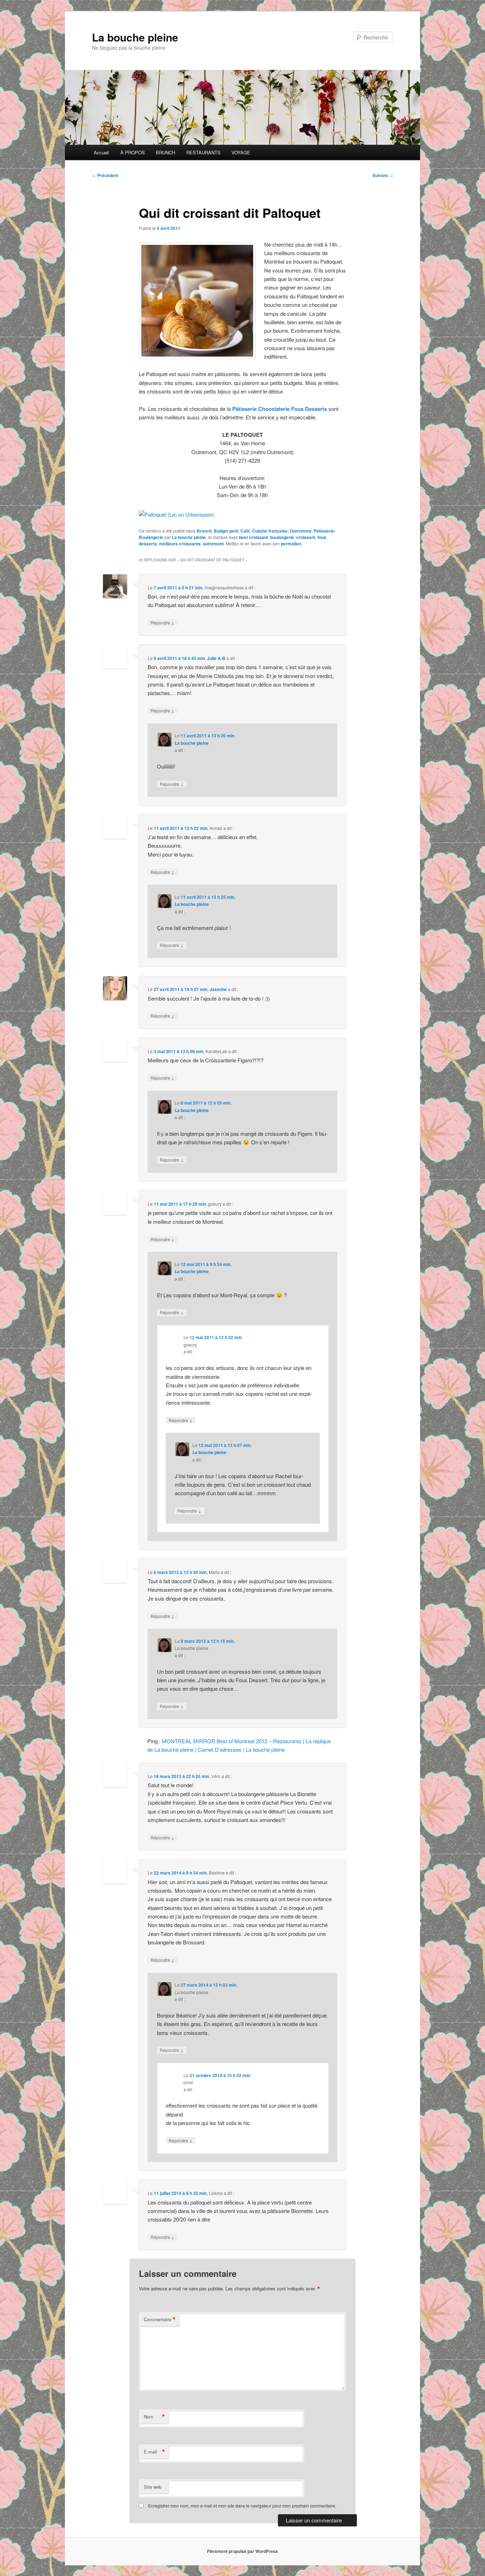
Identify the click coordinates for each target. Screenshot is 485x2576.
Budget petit (226, 531)
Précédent (105, 175)
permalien (291, 544)
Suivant (383, 175)
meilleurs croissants (180, 544)
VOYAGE (241, 152)
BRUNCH (165, 152)
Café (245, 531)
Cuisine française (270, 531)
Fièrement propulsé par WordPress (243, 2551)
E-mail (154, 2452)
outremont (213, 544)
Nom (154, 2417)
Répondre (162, 622)
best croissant (254, 537)
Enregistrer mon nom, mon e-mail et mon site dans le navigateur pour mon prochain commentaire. (242, 2506)
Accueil (101, 152)
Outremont (301, 531)
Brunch (204, 531)
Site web (153, 2487)
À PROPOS (133, 152)
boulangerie (282, 537)
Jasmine (218, 989)
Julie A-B (216, 658)
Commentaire (160, 2319)
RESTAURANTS (203, 152)
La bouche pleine (135, 37)
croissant (306, 537)
